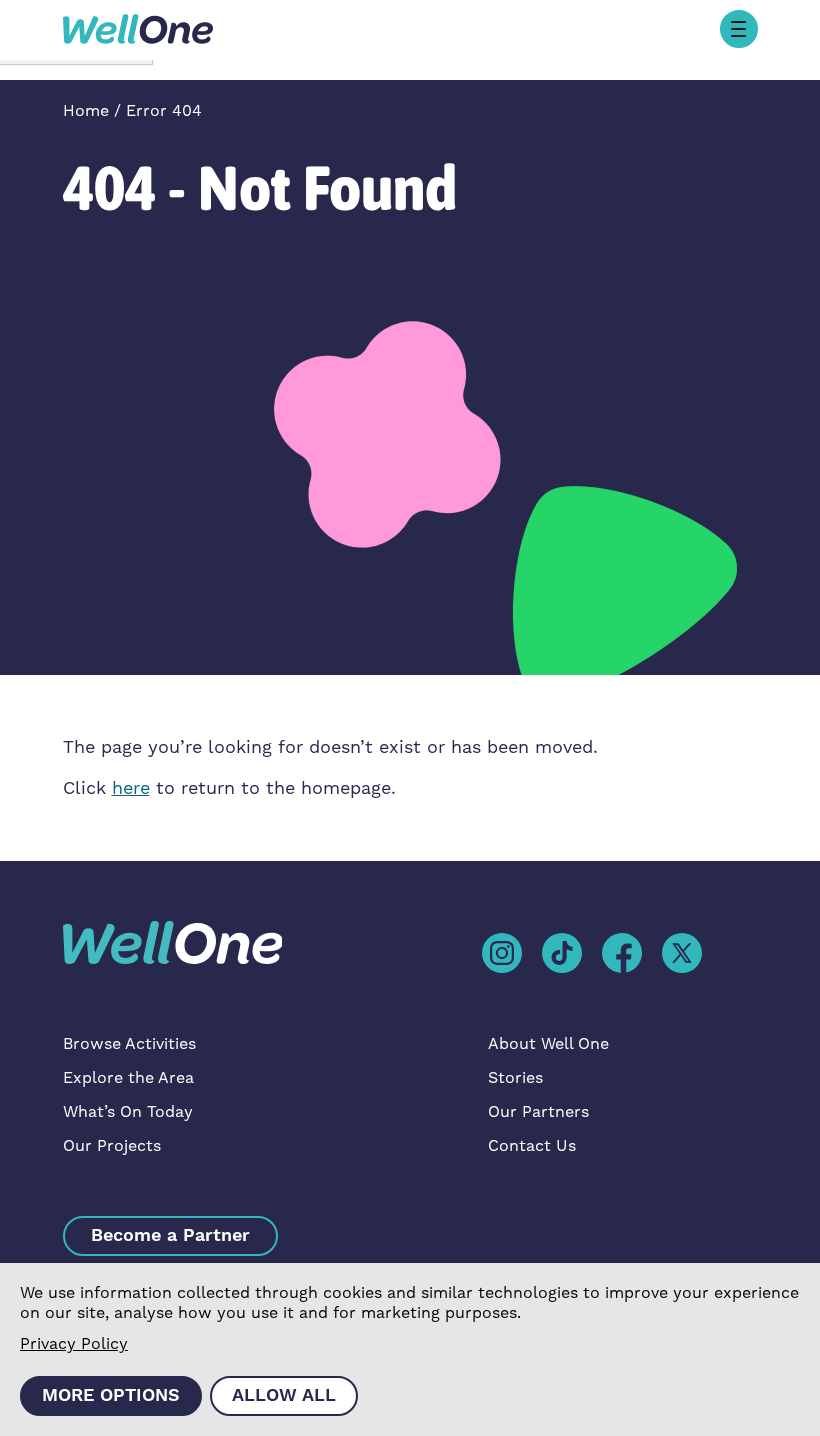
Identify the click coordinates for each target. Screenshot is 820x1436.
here (131, 788)
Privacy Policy (74, 1344)
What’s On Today (128, 1112)
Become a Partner (170, 1235)
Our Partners (538, 1112)
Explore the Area (128, 1078)
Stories (515, 1078)
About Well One (548, 1044)
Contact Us (532, 1146)
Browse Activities (129, 1044)
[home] (138, 28)
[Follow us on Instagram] (502, 952)
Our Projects (112, 1146)
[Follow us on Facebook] (622, 952)
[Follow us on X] (682, 952)
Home (86, 111)
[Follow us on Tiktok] (562, 952)
